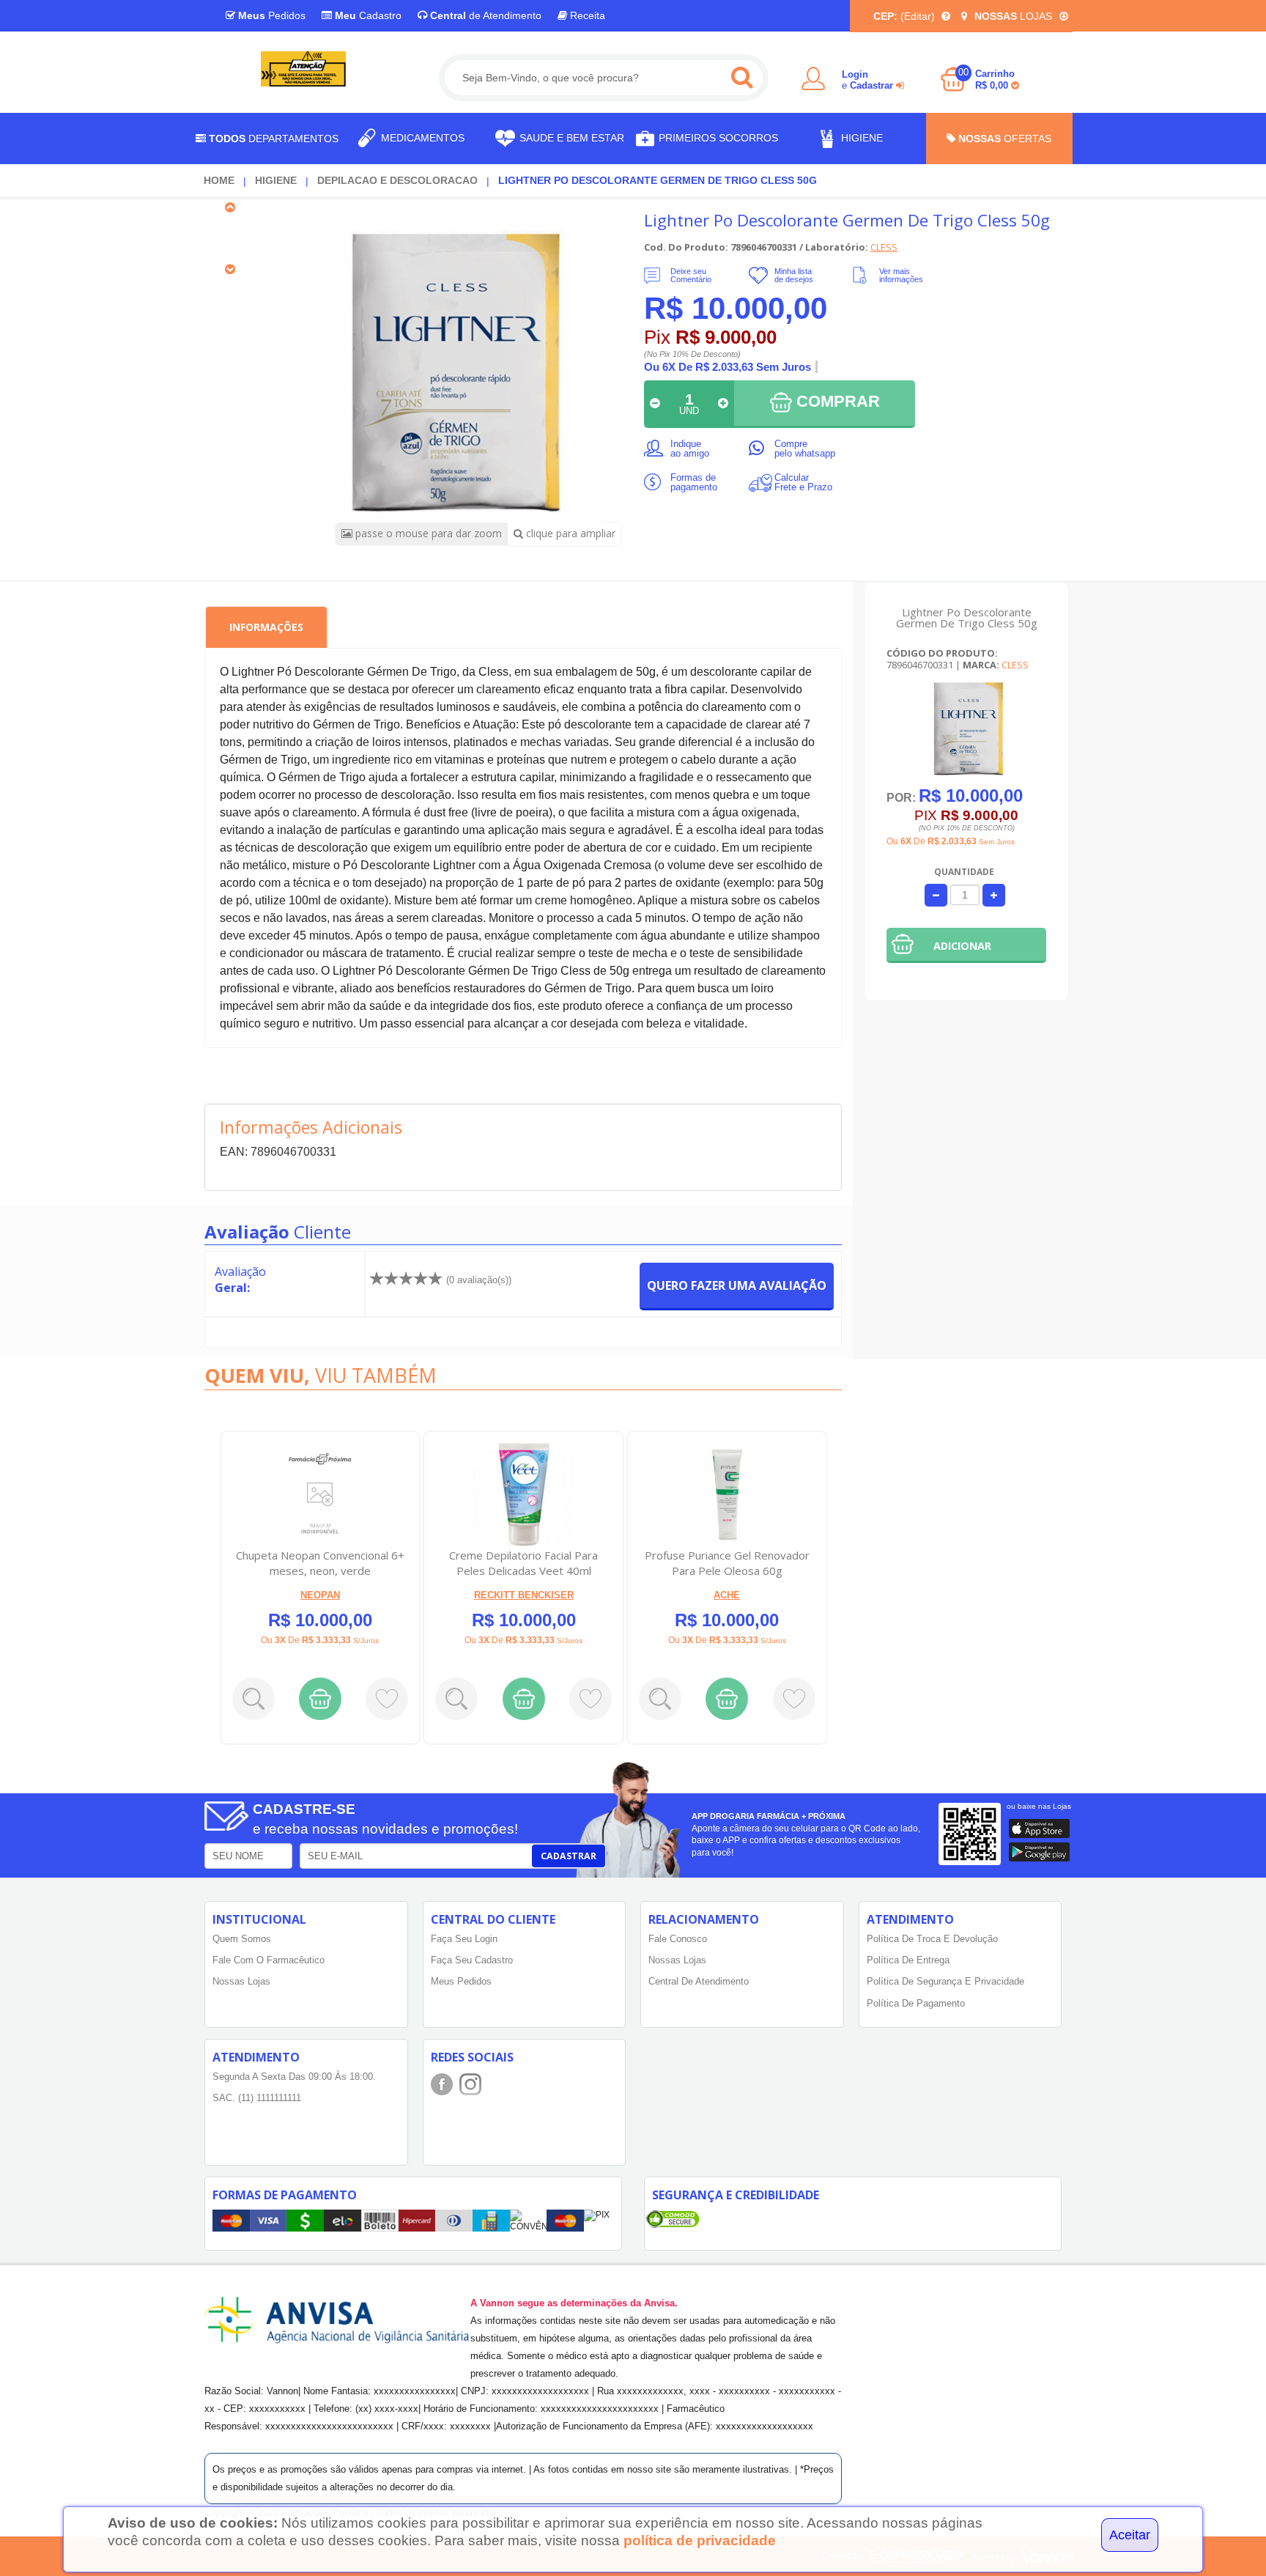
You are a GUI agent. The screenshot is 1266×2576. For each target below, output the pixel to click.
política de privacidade (700, 2540)
